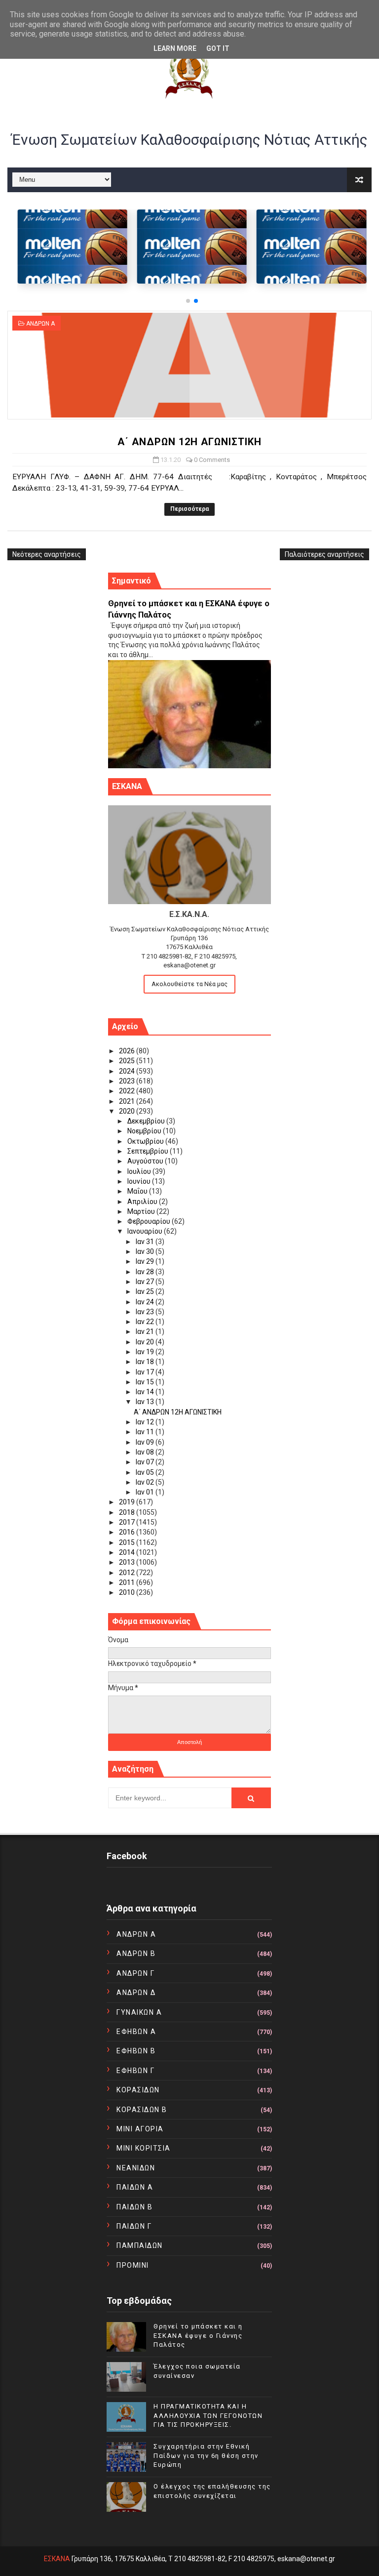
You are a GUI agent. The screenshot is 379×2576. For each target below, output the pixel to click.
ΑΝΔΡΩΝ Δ (136, 1993)
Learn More (175, 48)
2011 (128, 1582)
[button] (188, 301)
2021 (128, 1101)
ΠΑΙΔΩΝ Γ (134, 2226)
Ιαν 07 (146, 1462)
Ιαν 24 (146, 1302)
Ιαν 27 (146, 1282)
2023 (128, 1081)
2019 (128, 1502)
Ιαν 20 (146, 1342)
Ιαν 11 (146, 1432)
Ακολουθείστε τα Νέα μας (189, 984)
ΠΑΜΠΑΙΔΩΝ (140, 2245)
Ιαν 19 (146, 1352)
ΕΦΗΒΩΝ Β (136, 2051)
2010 (128, 1592)
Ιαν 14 (146, 1392)
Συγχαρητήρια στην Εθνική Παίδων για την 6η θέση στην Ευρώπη (206, 2455)
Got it (218, 48)
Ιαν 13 (146, 1402)
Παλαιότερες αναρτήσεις (324, 554)
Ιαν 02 (146, 1482)
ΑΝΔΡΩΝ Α (40, 324)
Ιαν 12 (146, 1422)
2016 (128, 1532)
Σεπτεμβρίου (149, 1151)
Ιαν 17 (146, 1372)
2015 (128, 1542)
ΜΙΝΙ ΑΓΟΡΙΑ (140, 2129)
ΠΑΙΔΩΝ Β (134, 2207)
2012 (128, 1573)
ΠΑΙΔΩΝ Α (135, 2187)
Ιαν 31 (146, 1242)
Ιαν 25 (146, 1291)
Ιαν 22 (146, 1322)
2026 (128, 1051)
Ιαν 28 (146, 1272)
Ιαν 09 (146, 1442)
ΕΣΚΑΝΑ (57, 2559)
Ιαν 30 (146, 1251)
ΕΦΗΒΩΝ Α (136, 2032)
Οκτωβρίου (146, 1141)
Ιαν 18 (146, 1362)
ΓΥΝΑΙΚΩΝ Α (139, 2012)
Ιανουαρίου (146, 1231)
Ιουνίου (140, 1181)
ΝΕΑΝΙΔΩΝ (136, 2168)
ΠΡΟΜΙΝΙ (133, 2265)
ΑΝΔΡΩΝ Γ (135, 1973)
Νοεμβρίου (145, 1131)
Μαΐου (138, 1191)
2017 (128, 1522)
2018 (128, 1512)
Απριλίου (143, 1202)
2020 (128, 1111)
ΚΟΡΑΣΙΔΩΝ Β (142, 2110)
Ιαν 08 (146, 1452)
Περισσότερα (189, 509)
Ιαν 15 (146, 1382)
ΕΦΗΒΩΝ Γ (135, 2071)
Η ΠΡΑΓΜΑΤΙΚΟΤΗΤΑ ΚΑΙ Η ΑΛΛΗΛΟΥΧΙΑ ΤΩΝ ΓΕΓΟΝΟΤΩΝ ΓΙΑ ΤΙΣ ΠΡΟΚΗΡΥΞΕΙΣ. (208, 2415)
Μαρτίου (142, 1211)
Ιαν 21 (146, 1331)
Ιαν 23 (146, 1312)
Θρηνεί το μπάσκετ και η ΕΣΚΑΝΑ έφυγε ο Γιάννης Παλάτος (198, 2335)
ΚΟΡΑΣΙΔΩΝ (138, 2090)
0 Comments (212, 460)
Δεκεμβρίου (147, 1121)
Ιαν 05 (146, 1472)
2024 (128, 1071)
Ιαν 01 (146, 1492)
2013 (128, 1562)
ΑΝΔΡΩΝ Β (136, 1953)
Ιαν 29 (146, 1261)
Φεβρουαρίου (150, 1221)
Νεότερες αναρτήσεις (47, 554)
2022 (128, 1091)
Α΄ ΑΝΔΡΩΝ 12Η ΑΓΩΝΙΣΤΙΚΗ (189, 442)
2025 (128, 1061)
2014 (128, 1552)
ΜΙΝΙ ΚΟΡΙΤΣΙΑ (144, 2148)
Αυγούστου (146, 1161)
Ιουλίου (140, 1171)
